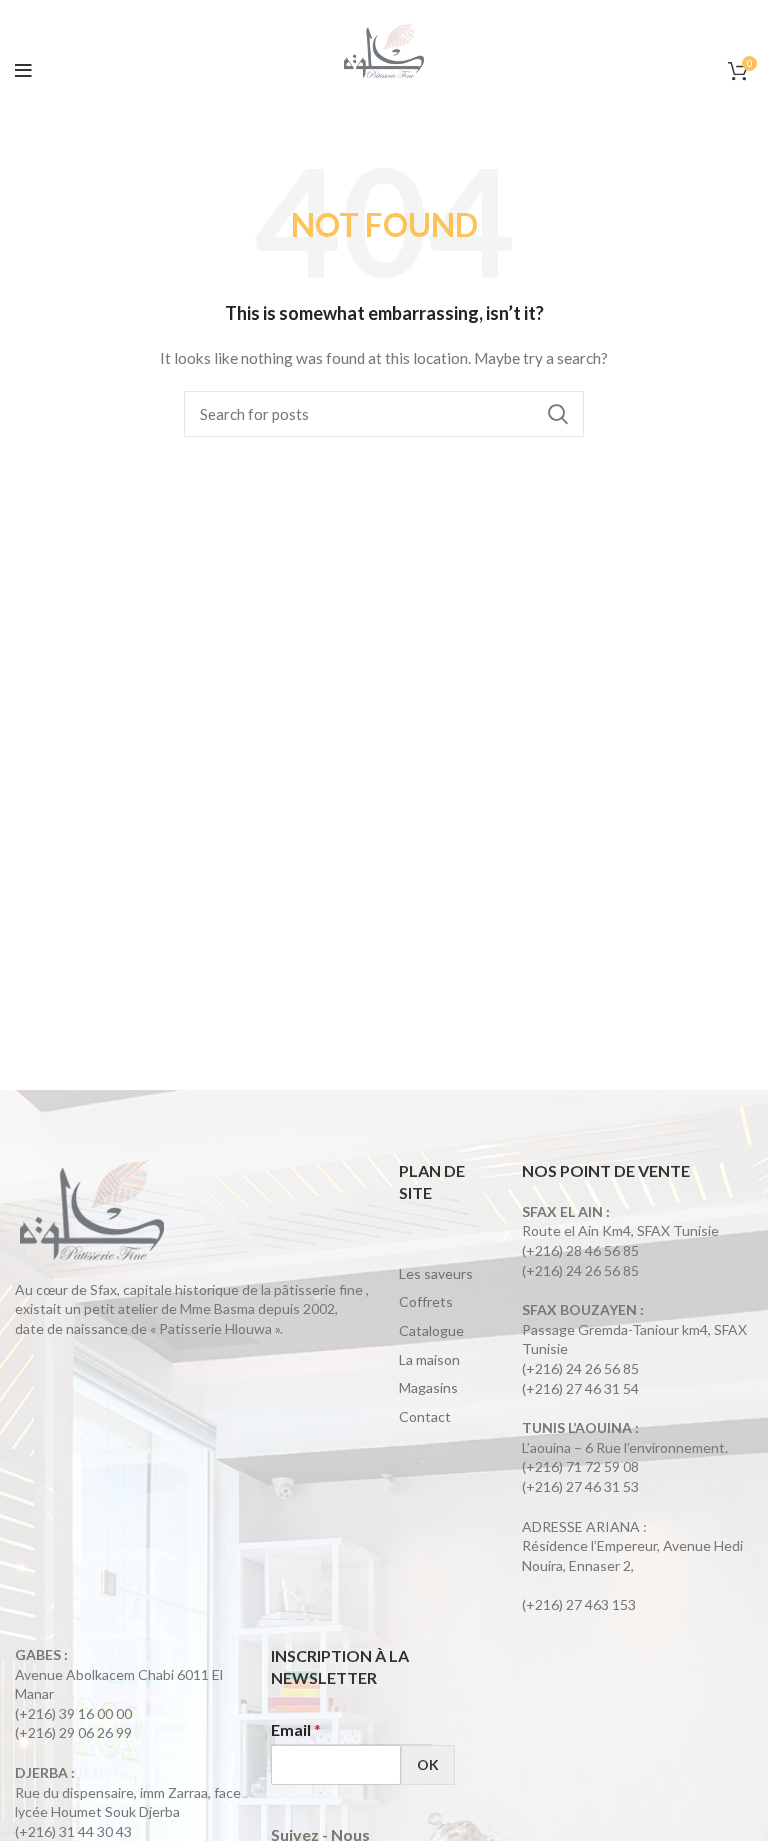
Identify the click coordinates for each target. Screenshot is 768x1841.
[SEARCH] (557, 414)
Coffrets (426, 1301)
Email (296, 1729)
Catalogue (431, 1330)
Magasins (428, 1387)
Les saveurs (436, 1273)
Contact (425, 1416)
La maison (429, 1359)
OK (428, 1764)
